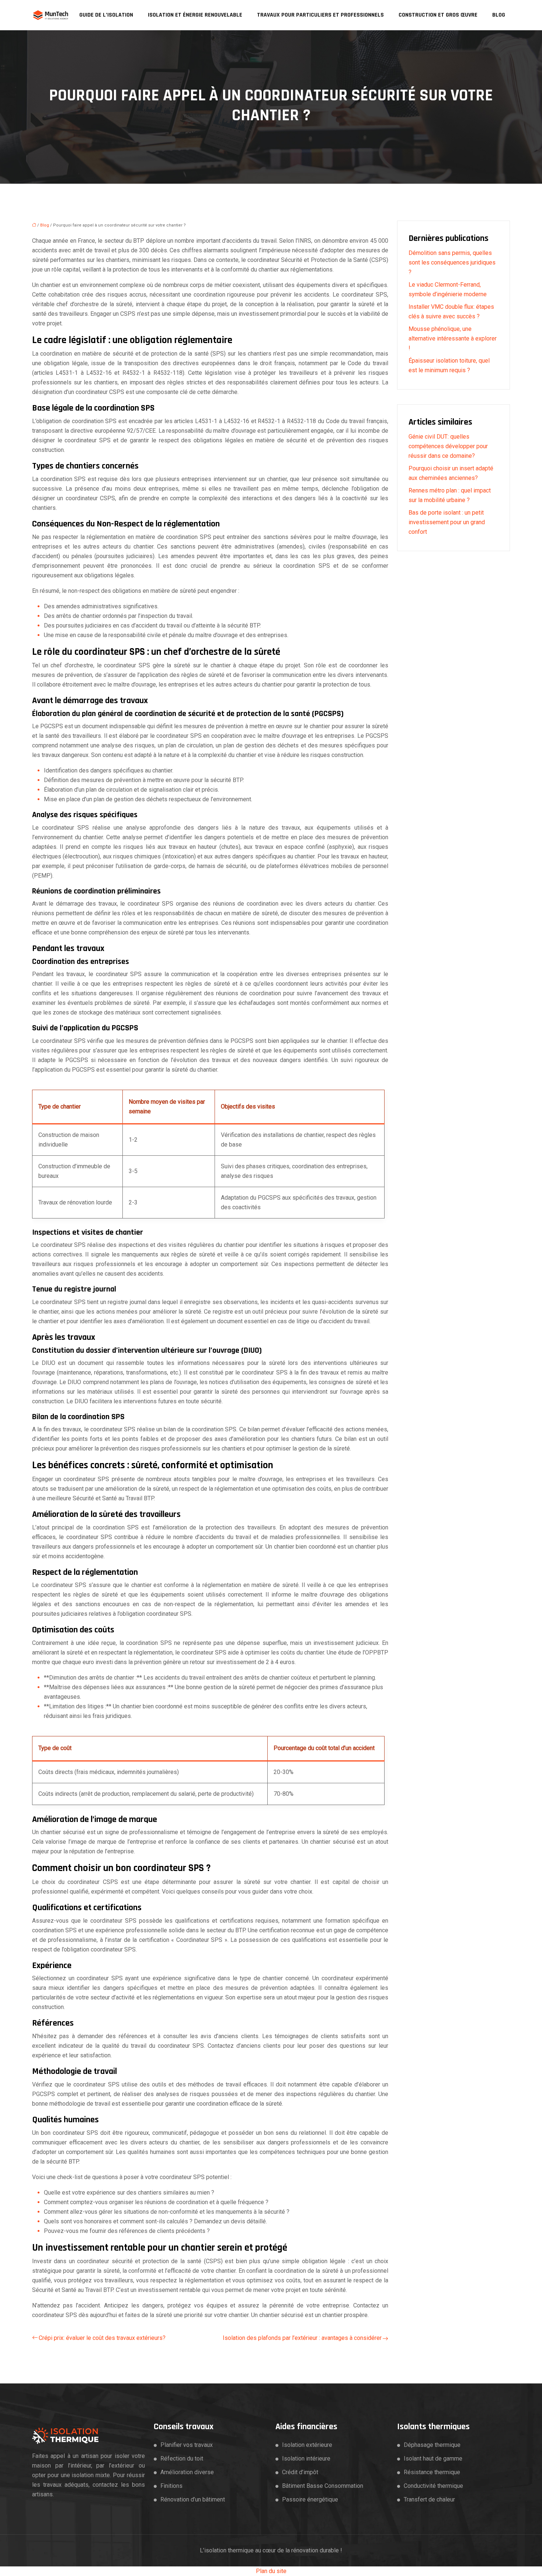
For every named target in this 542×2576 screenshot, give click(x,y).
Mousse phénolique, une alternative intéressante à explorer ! (453, 338)
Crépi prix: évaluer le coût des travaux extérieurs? (102, 2338)
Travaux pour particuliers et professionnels (320, 15)
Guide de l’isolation (106, 15)
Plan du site (271, 2571)
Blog (499, 15)
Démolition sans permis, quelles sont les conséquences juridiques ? (452, 262)
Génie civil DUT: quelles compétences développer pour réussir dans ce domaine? (448, 446)
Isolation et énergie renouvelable (195, 15)
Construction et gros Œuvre (438, 15)
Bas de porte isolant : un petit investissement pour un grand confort (447, 522)
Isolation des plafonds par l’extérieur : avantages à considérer (302, 2338)
